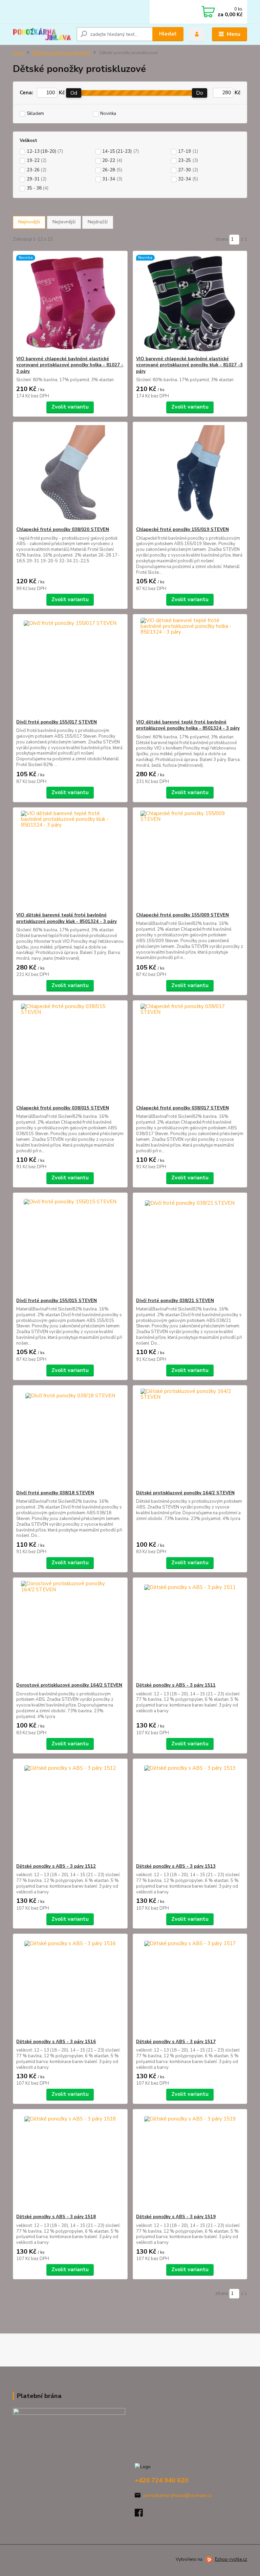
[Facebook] (142, 2515)
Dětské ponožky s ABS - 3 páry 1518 (56, 2217)
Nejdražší (98, 222)
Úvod (18, 53)
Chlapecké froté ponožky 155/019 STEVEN (182, 530)
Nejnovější (29, 222)
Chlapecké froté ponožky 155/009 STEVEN (182, 915)
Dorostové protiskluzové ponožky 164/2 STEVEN (69, 1685)
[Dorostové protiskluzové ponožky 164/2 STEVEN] (70, 1630)
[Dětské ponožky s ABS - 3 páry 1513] (190, 1811)
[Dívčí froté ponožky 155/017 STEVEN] (70, 667)
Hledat (168, 34)
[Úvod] (42, 34)
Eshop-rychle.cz (231, 2559)
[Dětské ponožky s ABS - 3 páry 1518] (70, 2162)
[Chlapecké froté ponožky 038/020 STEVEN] (70, 474)
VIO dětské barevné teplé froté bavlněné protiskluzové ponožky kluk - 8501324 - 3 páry (67, 918)
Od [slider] (74, 93)
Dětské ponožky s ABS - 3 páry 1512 (56, 1866)
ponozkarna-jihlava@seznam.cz (178, 2495)
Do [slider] (200, 93)
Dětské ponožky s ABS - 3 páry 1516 (56, 2042)
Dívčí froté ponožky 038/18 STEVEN (55, 1493)
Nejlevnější (64, 222)
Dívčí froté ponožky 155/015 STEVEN (57, 1301)
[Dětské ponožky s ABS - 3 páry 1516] (70, 1986)
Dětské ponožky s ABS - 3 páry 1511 (176, 1685)
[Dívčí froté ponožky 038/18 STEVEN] (70, 1438)
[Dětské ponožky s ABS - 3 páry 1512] (70, 1811)
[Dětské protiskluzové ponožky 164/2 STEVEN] (190, 1438)
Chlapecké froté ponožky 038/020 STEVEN (63, 530)
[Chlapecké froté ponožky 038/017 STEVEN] (190, 1053)
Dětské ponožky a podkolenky (61, 53)
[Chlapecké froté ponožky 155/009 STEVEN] (190, 860)
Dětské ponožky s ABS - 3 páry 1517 (176, 2042)
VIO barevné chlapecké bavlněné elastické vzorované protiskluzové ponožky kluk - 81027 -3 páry (189, 365)
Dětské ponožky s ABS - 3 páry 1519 (176, 2217)
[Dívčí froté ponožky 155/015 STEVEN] (70, 1245)
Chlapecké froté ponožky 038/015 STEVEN (63, 1108)
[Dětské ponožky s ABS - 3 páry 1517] (190, 1986)
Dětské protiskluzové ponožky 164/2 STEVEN (185, 1493)
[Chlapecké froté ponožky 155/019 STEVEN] (190, 474)
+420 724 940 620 (161, 2480)
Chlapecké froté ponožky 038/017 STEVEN (182, 1108)
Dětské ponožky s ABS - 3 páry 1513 (176, 1866)
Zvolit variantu (70, 407)
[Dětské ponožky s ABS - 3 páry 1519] (190, 2162)
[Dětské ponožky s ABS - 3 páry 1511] (190, 1630)
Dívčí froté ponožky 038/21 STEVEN (175, 1301)
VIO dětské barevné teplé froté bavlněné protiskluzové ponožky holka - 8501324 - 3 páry (188, 725)
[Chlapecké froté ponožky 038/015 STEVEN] (70, 1053)
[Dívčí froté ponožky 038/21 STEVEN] (190, 1245)
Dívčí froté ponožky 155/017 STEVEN (57, 722)
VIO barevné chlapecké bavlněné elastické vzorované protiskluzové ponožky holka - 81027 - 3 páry (70, 365)
